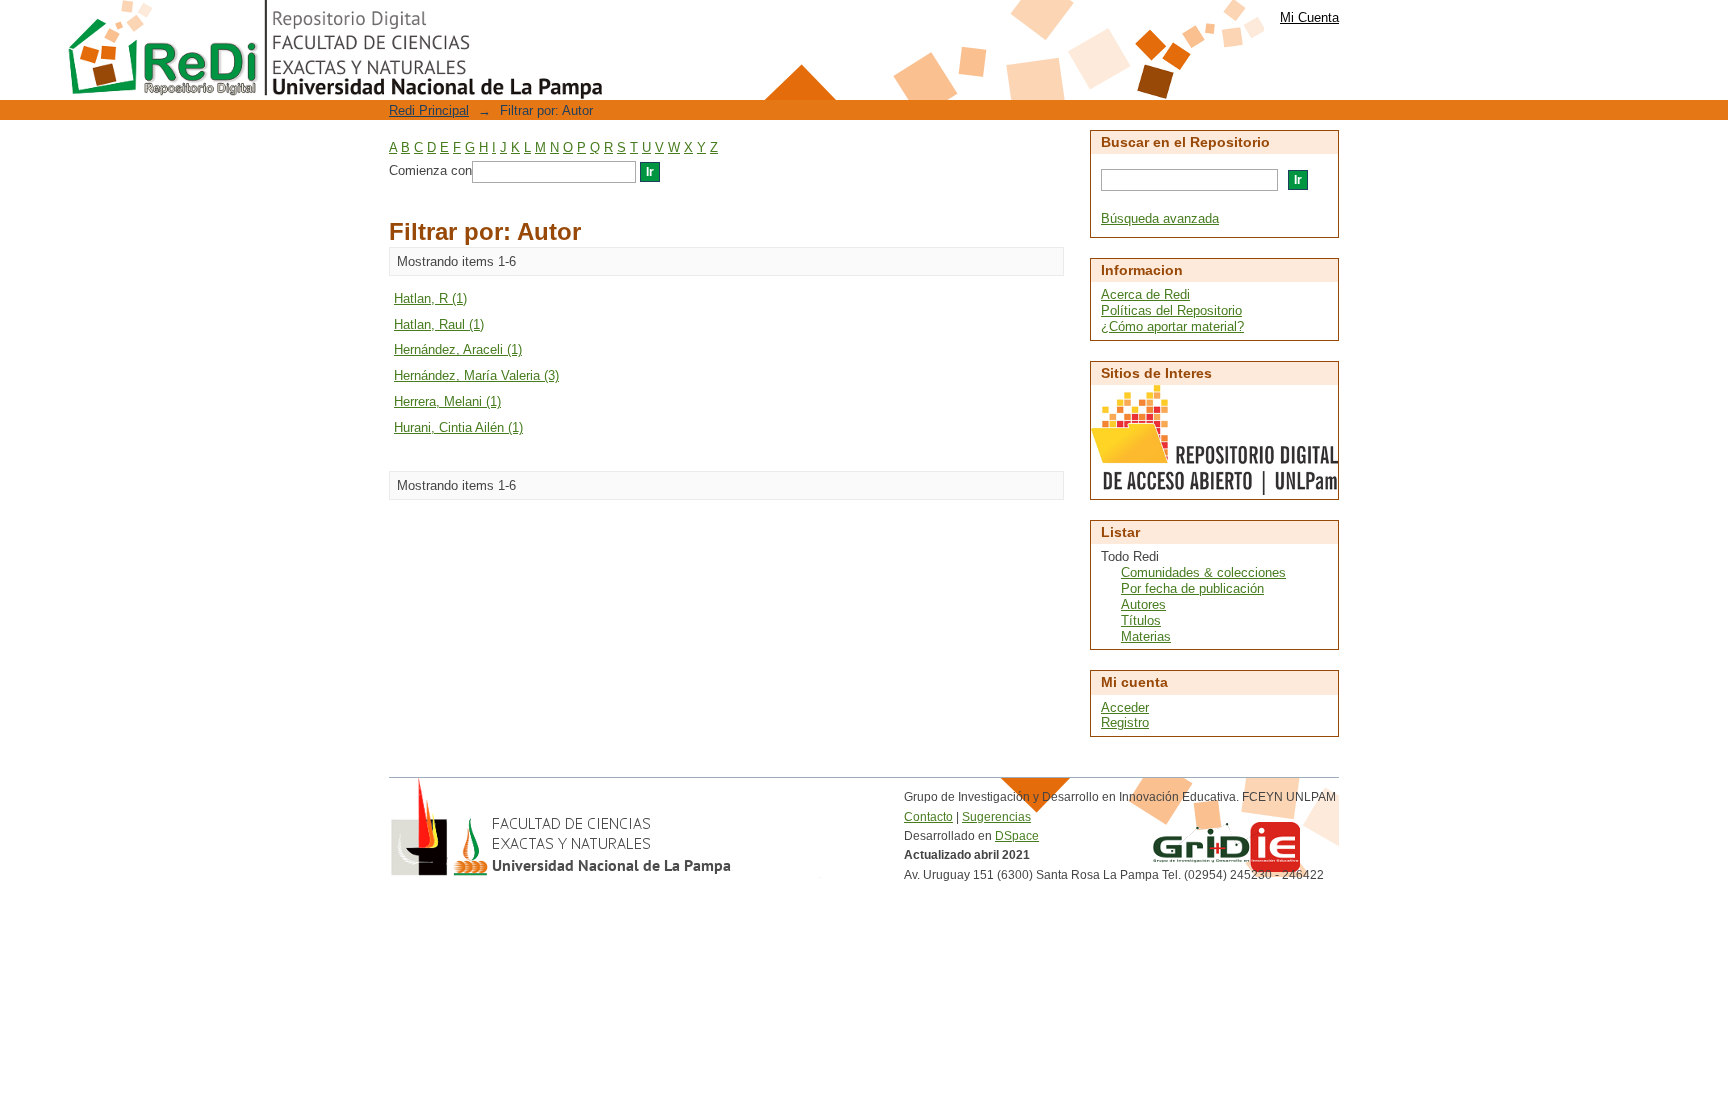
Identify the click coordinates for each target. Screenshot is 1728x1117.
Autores (1143, 604)
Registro (1125, 722)
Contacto (928, 817)
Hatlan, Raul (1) (439, 324)
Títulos (1141, 620)
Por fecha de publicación (1192, 588)
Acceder (1125, 707)
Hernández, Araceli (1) (458, 349)
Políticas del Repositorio (1171, 310)
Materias (1146, 636)
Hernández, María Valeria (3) (476, 375)
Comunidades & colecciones (1203, 572)
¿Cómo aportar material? (1172, 326)
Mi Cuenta (1309, 17)
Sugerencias (996, 817)
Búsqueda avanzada (1160, 218)
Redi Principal (429, 110)
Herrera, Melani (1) (447, 401)
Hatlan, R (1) (430, 298)
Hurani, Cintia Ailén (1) (458, 427)
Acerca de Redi (1145, 294)
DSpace (1017, 836)
